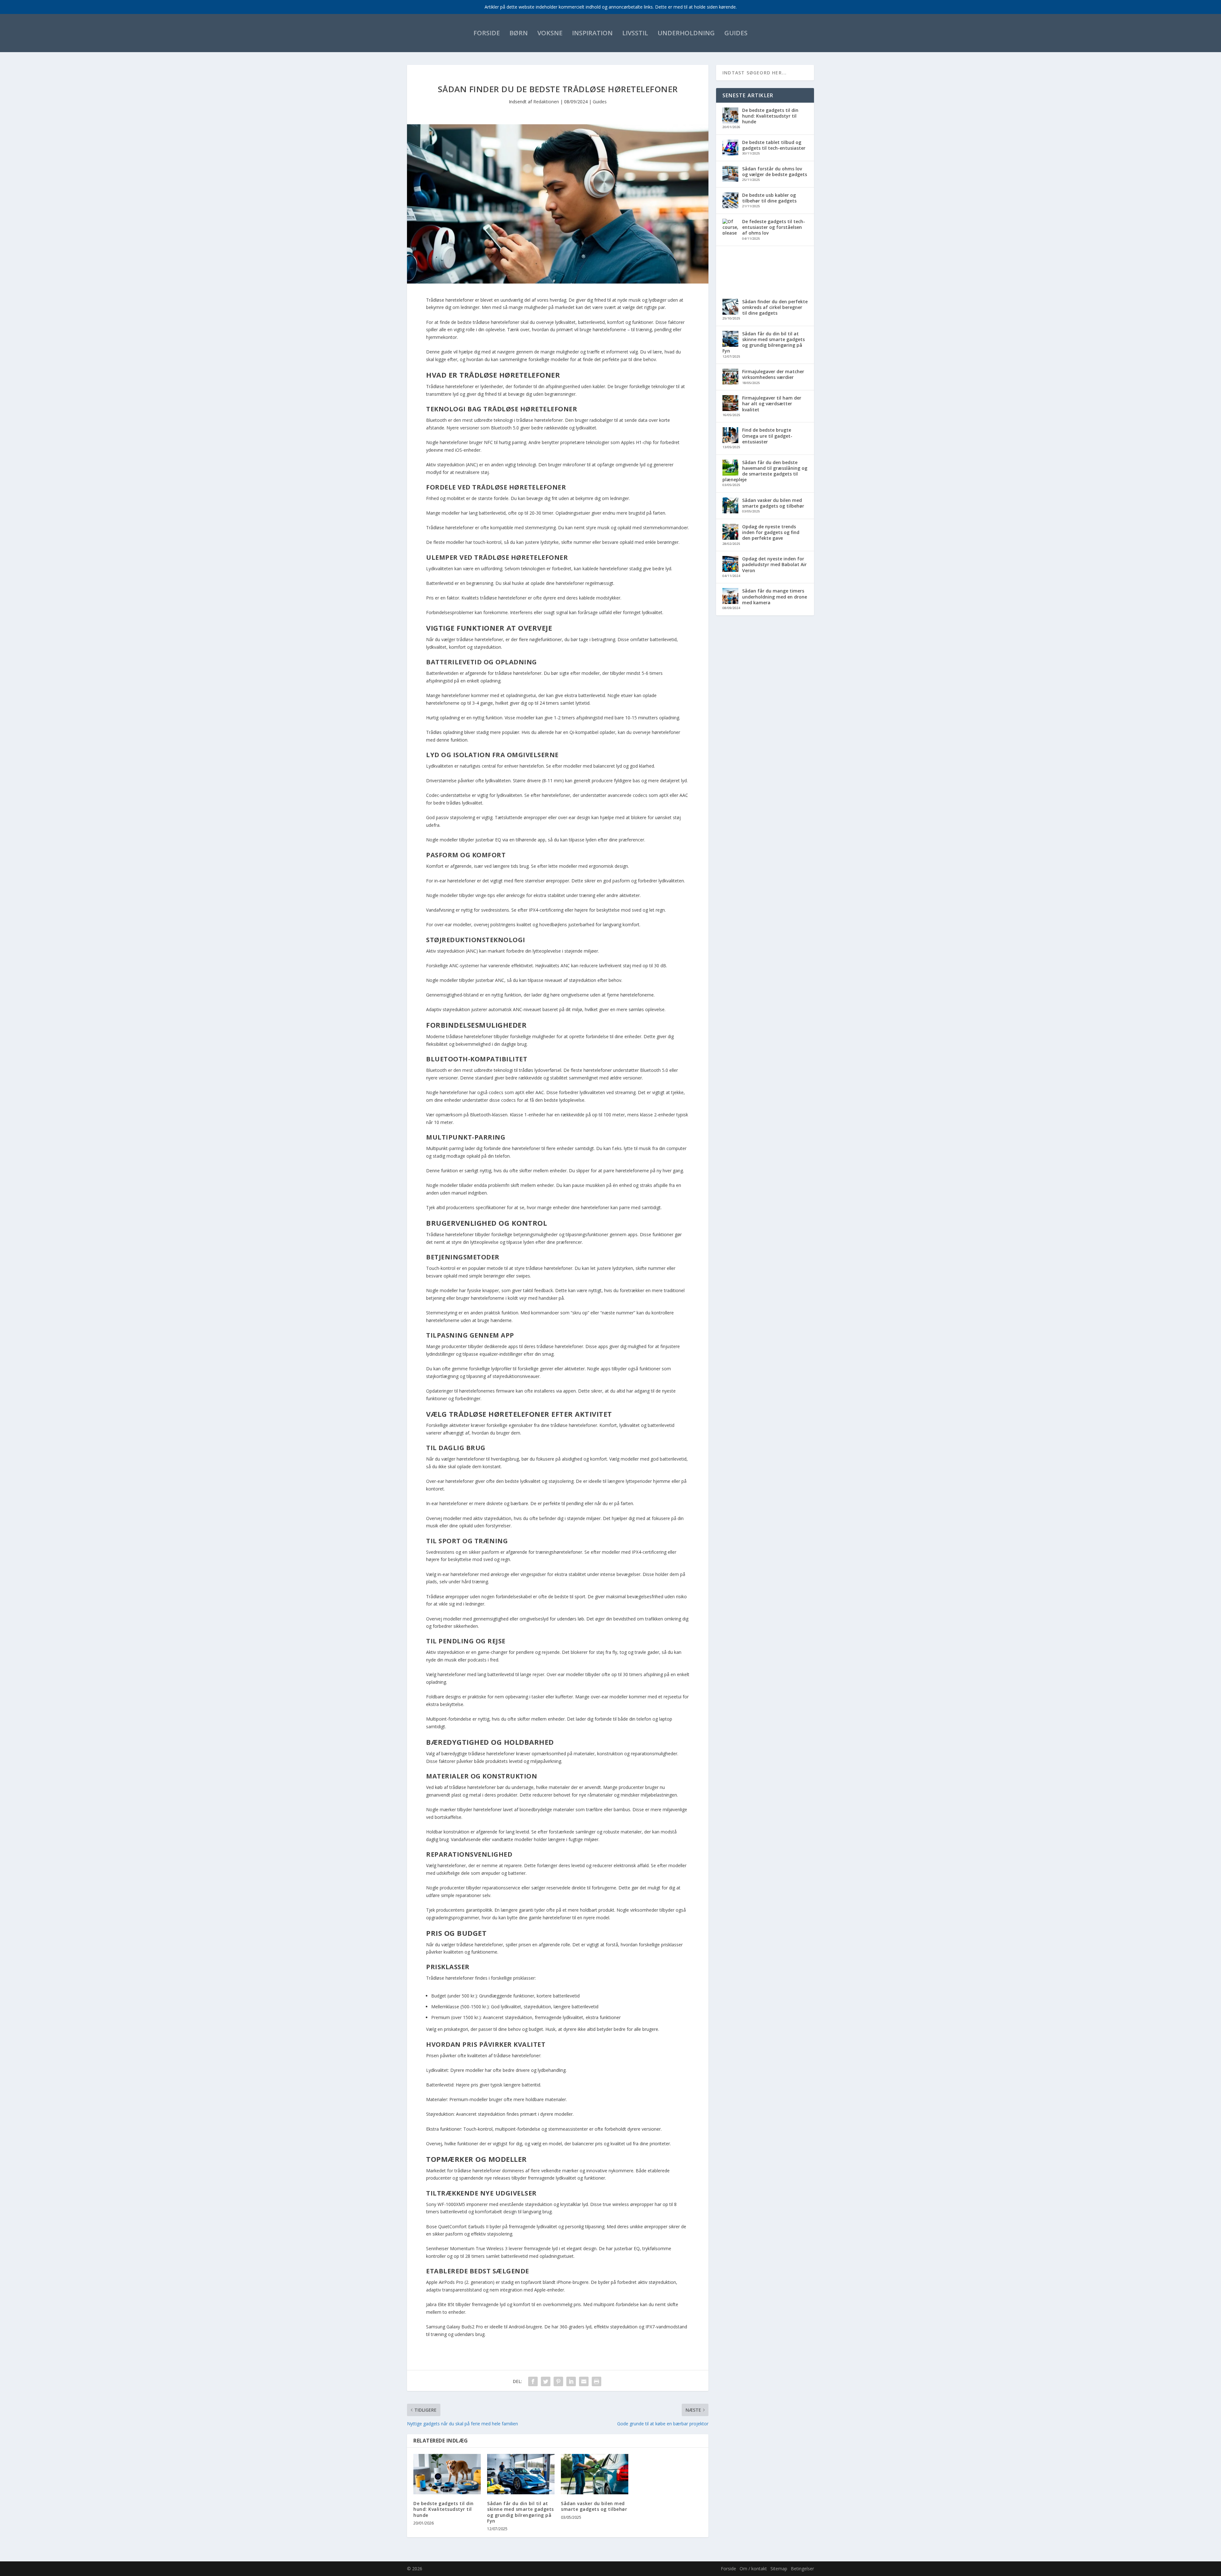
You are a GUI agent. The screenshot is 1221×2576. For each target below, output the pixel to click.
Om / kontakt (753, 2569)
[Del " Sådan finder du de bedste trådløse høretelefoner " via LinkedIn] (571, 2381)
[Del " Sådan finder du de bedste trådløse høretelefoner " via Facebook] (533, 2381)
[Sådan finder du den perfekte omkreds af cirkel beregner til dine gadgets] (730, 307)
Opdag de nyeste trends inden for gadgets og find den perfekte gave (771, 532)
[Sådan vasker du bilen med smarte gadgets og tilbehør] (595, 2474)
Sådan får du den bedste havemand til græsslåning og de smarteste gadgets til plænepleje (765, 471)
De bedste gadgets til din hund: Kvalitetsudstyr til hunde (444, 2509)
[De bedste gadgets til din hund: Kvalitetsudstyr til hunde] (447, 2474)
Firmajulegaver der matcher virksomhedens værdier (773, 374)
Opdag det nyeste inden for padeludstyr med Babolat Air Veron (774, 564)
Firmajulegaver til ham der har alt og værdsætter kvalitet (772, 404)
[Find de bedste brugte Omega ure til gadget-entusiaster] (730, 436)
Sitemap (779, 2569)
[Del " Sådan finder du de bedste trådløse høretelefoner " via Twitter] (546, 2381)
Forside (487, 33)
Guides (736, 33)
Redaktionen (546, 102)
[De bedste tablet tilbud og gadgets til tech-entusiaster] (730, 148)
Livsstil (635, 33)
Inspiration (592, 33)
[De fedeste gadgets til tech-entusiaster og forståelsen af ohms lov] (730, 256)
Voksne (550, 33)
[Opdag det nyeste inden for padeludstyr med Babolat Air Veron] (730, 565)
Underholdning (686, 33)
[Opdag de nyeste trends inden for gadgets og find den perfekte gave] (730, 532)
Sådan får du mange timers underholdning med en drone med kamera (775, 596)
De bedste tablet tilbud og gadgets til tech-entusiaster (774, 145)
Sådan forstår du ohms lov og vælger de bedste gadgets (775, 171)
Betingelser (802, 2569)
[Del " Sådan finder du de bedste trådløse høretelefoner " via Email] (584, 2381)
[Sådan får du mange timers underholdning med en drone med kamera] (730, 597)
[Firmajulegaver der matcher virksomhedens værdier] (730, 377)
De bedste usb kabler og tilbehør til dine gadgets (769, 198)
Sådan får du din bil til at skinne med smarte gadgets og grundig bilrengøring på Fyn (521, 2512)
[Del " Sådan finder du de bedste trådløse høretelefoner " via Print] (597, 2381)
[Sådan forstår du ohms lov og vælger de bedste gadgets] (730, 175)
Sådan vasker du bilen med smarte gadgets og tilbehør (594, 2506)
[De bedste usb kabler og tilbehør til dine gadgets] (730, 201)
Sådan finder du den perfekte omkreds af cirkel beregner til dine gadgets (775, 307)
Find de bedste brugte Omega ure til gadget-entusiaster (767, 436)
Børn (519, 33)
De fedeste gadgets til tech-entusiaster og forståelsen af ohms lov (774, 227)
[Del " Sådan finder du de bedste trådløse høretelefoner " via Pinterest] (558, 2381)
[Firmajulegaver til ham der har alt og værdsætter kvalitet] (730, 404)
